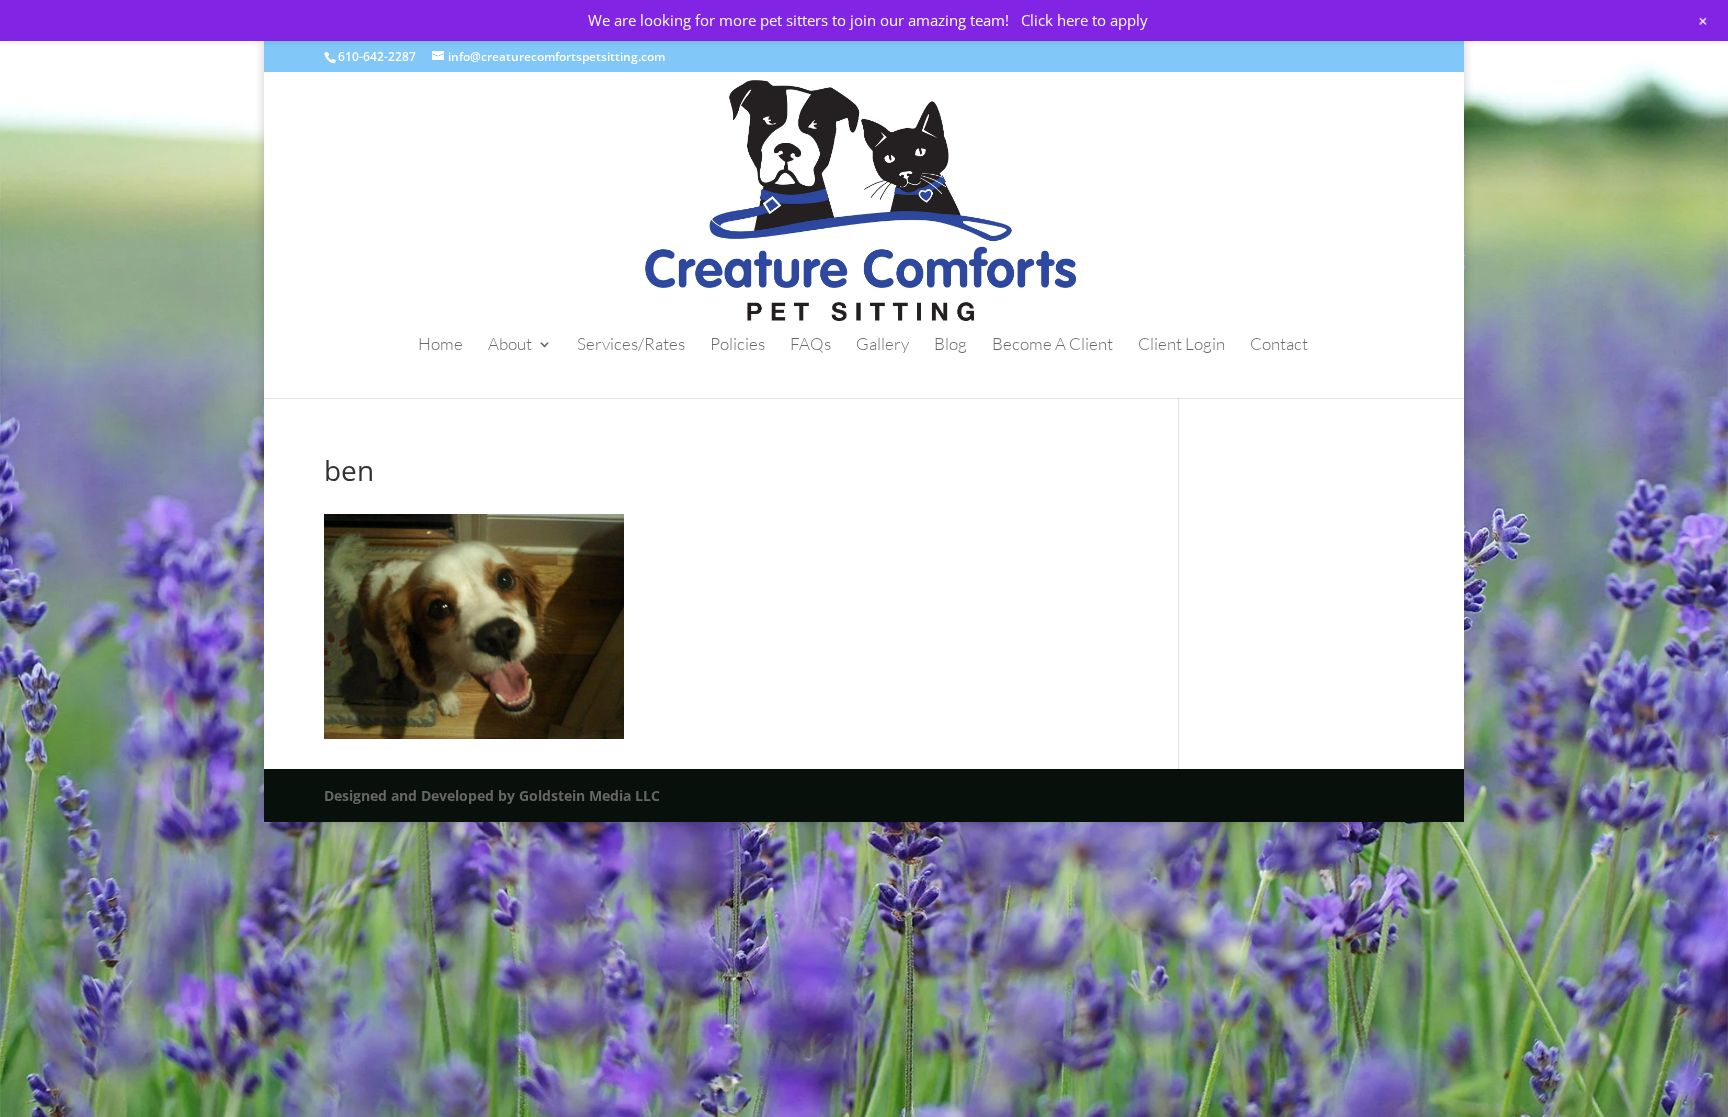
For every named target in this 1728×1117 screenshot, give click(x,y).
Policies (737, 345)
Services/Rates (631, 345)
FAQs (810, 345)
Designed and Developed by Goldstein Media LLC (492, 795)
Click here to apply (1084, 20)
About (510, 345)
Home (440, 345)
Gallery (882, 345)
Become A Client (1052, 345)
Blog (950, 345)
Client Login (1181, 345)
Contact (1279, 345)
